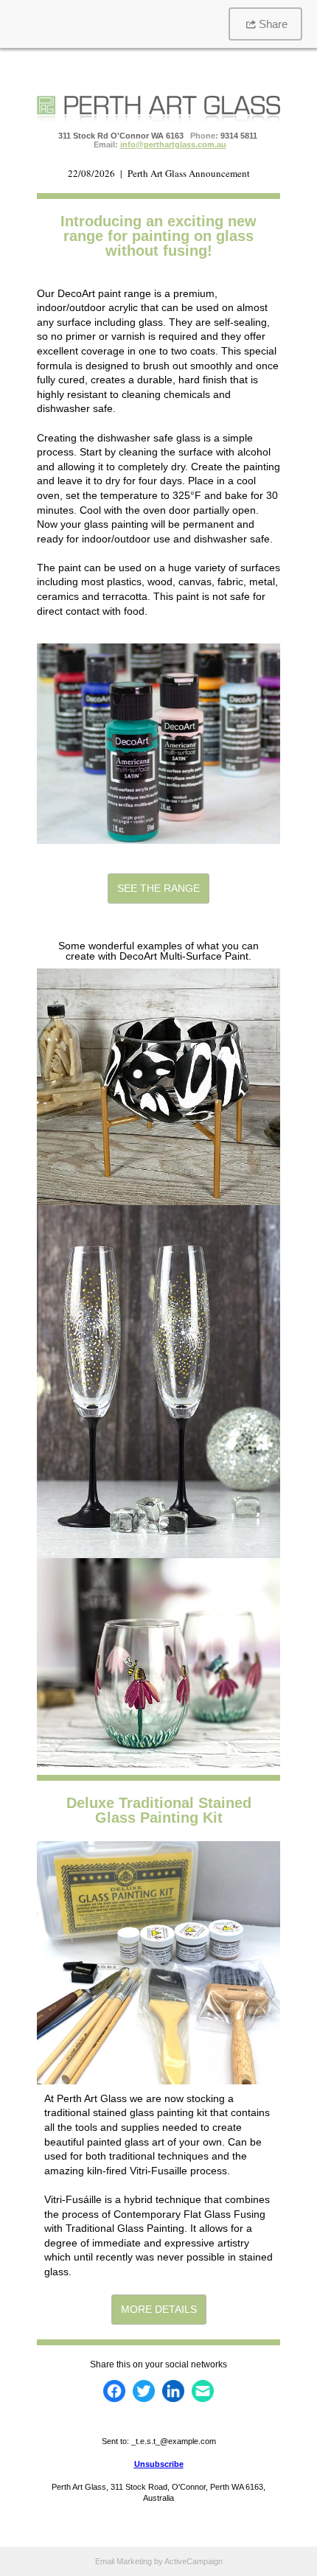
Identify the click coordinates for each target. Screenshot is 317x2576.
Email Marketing (123, 2561)
